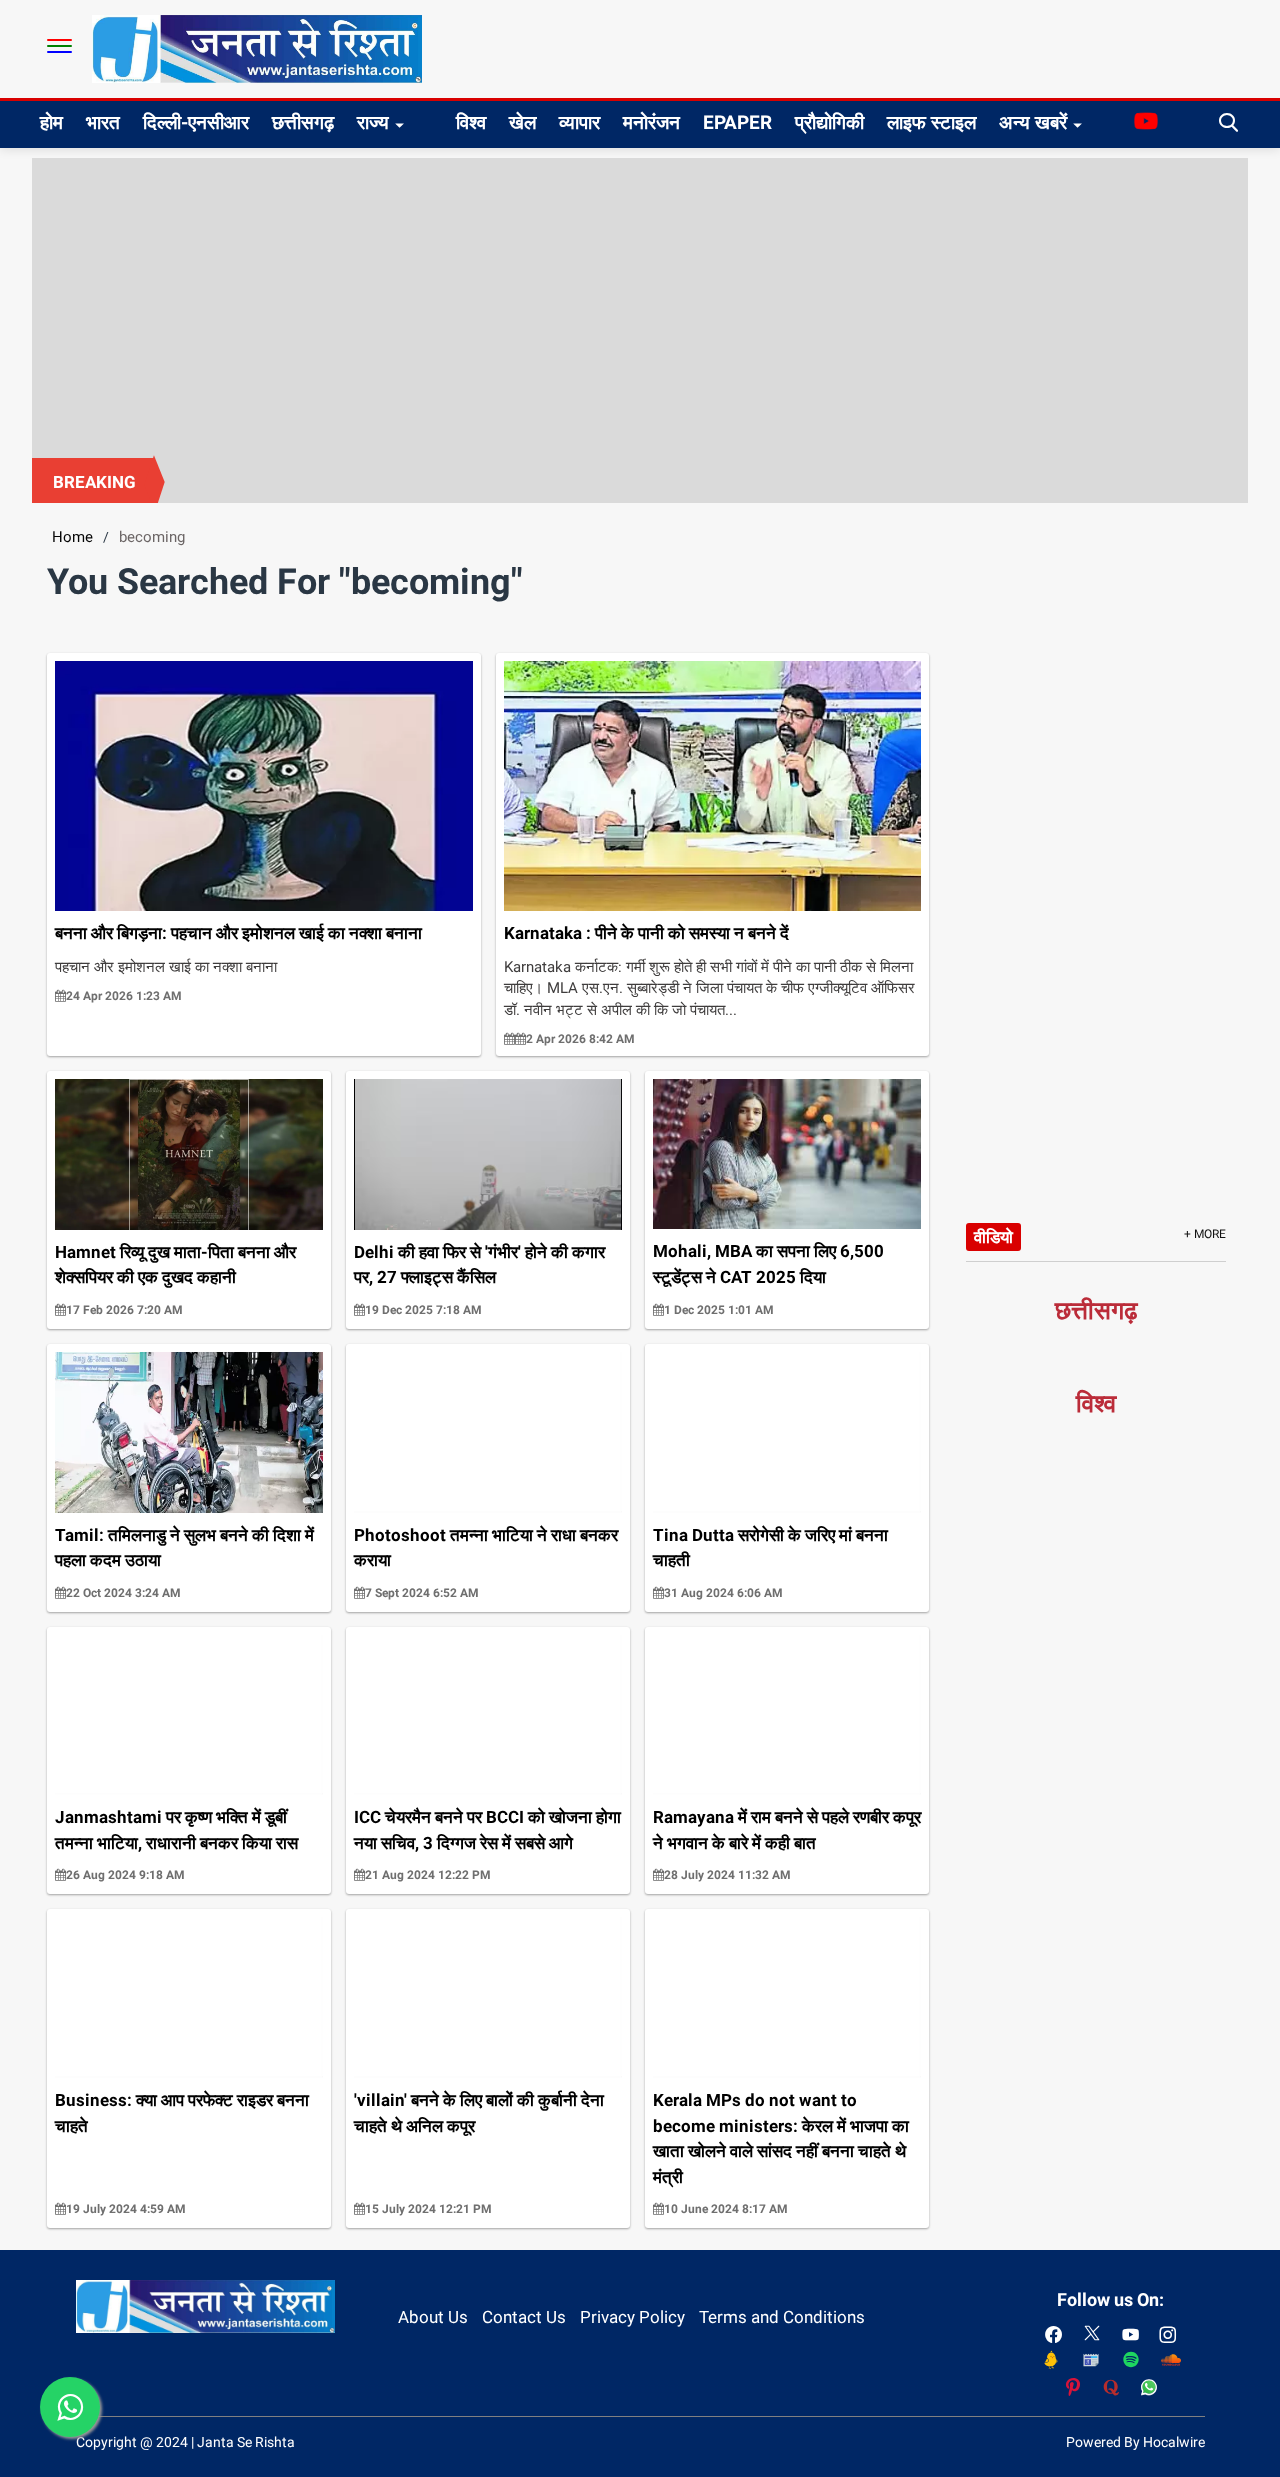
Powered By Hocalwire (1135, 2442)
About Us (433, 2317)
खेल (522, 122)
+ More (1205, 1234)
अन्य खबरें (1033, 122)
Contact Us (524, 2317)
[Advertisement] (640, 308)
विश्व (471, 122)
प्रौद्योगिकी (829, 122)
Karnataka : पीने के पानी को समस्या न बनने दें (646, 933)
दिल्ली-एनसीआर (196, 122)
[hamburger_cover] (59, 46)
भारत (103, 122)
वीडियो (993, 1237)
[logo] (257, 48)
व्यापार (579, 122)
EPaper (737, 122)
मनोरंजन (651, 122)
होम (51, 122)
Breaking (94, 482)
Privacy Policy (632, 2317)
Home (72, 537)
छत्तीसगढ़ (303, 122)
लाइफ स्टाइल (931, 122)
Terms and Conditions (782, 2317)
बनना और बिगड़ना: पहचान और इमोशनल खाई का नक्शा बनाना (238, 933)
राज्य (373, 122)
